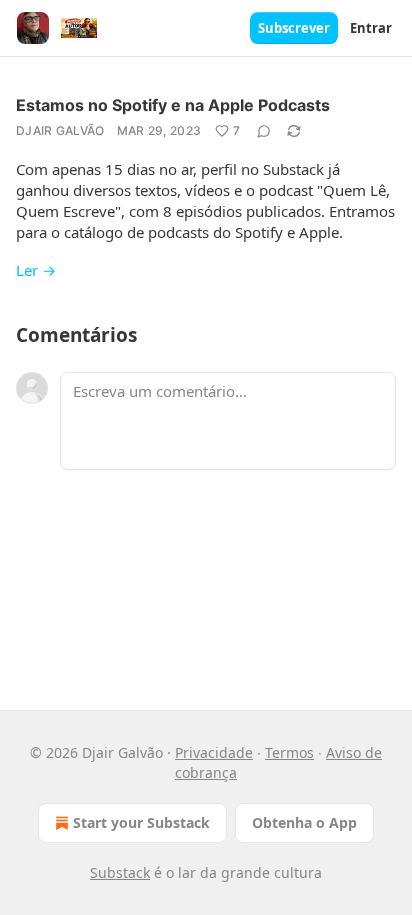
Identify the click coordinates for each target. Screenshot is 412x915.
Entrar (371, 28)
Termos (289, 752)
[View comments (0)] (264, 131)
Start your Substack (141, 822)
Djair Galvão (60, 130)
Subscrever (294, 28)
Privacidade (214, 752)
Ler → (36, 270)
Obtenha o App (304, 822)
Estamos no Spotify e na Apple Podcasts (173, 105)
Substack (120, 872)
